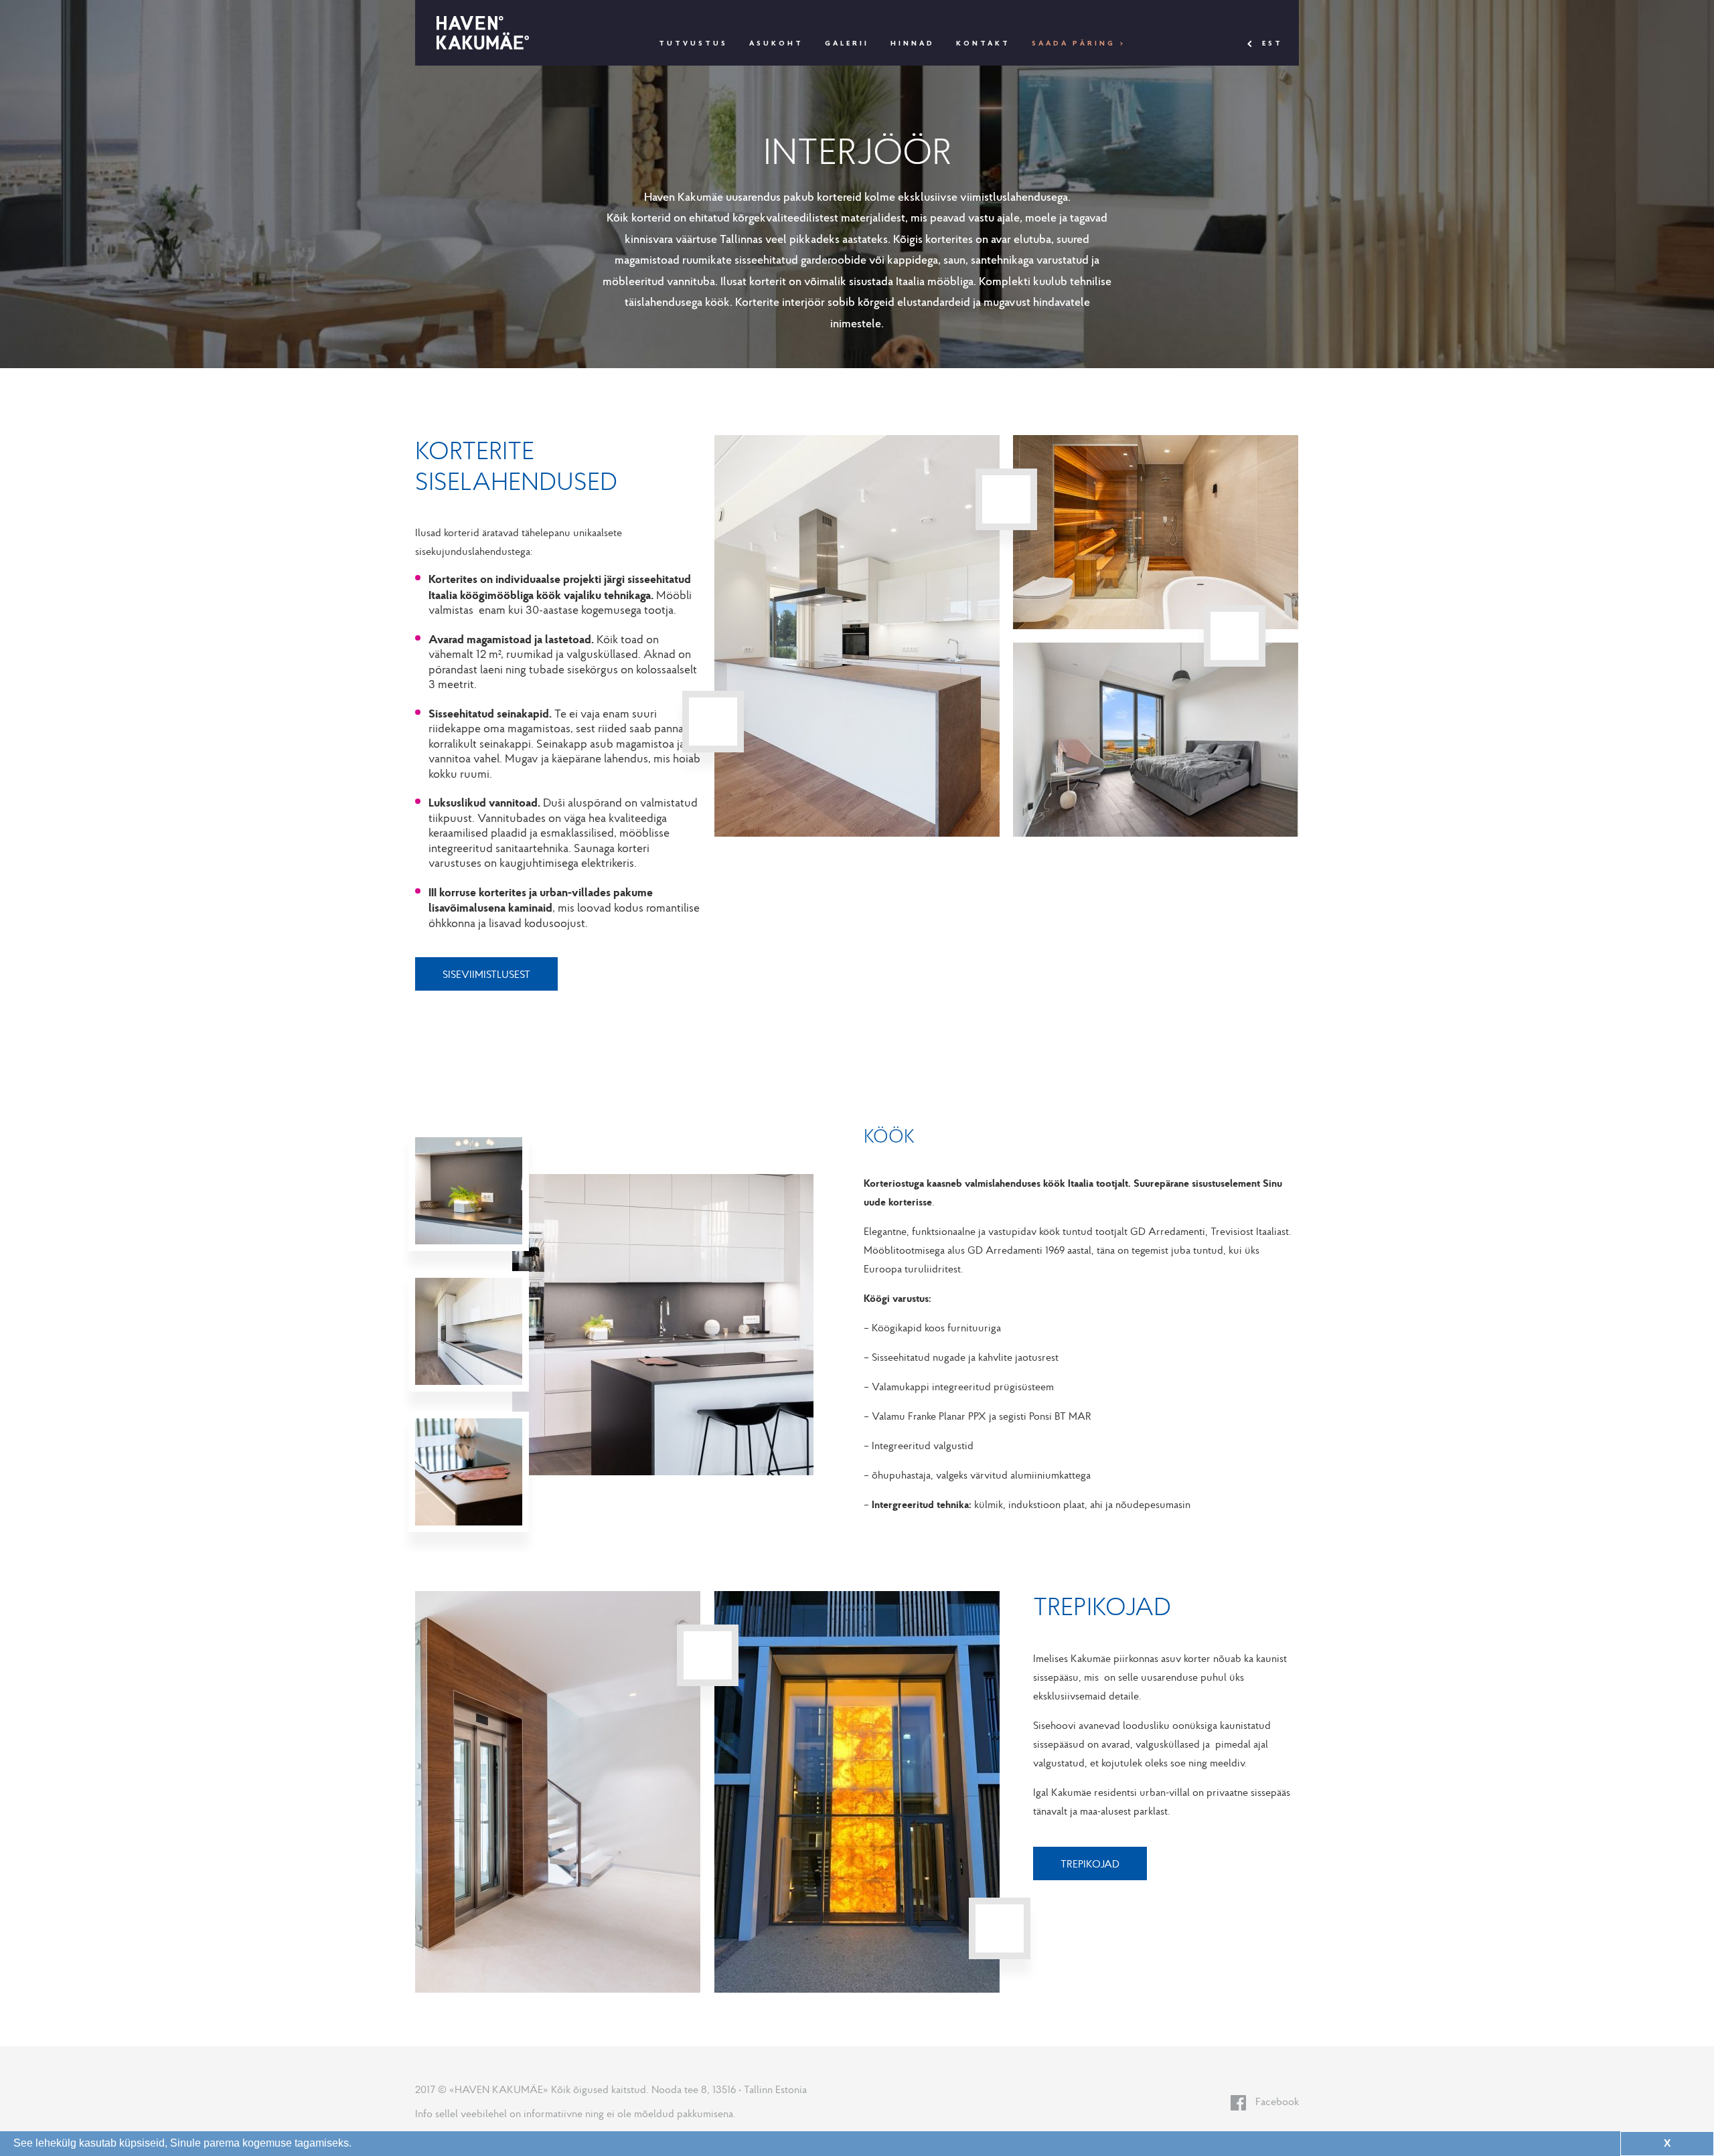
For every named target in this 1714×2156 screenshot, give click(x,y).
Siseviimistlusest (486, 974)
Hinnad (913, 44)
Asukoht (776, 44)
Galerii (847, 44)
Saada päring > (1079, 44)
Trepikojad (1090, 1863)
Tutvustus (693, 44)
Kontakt (983, 44)
